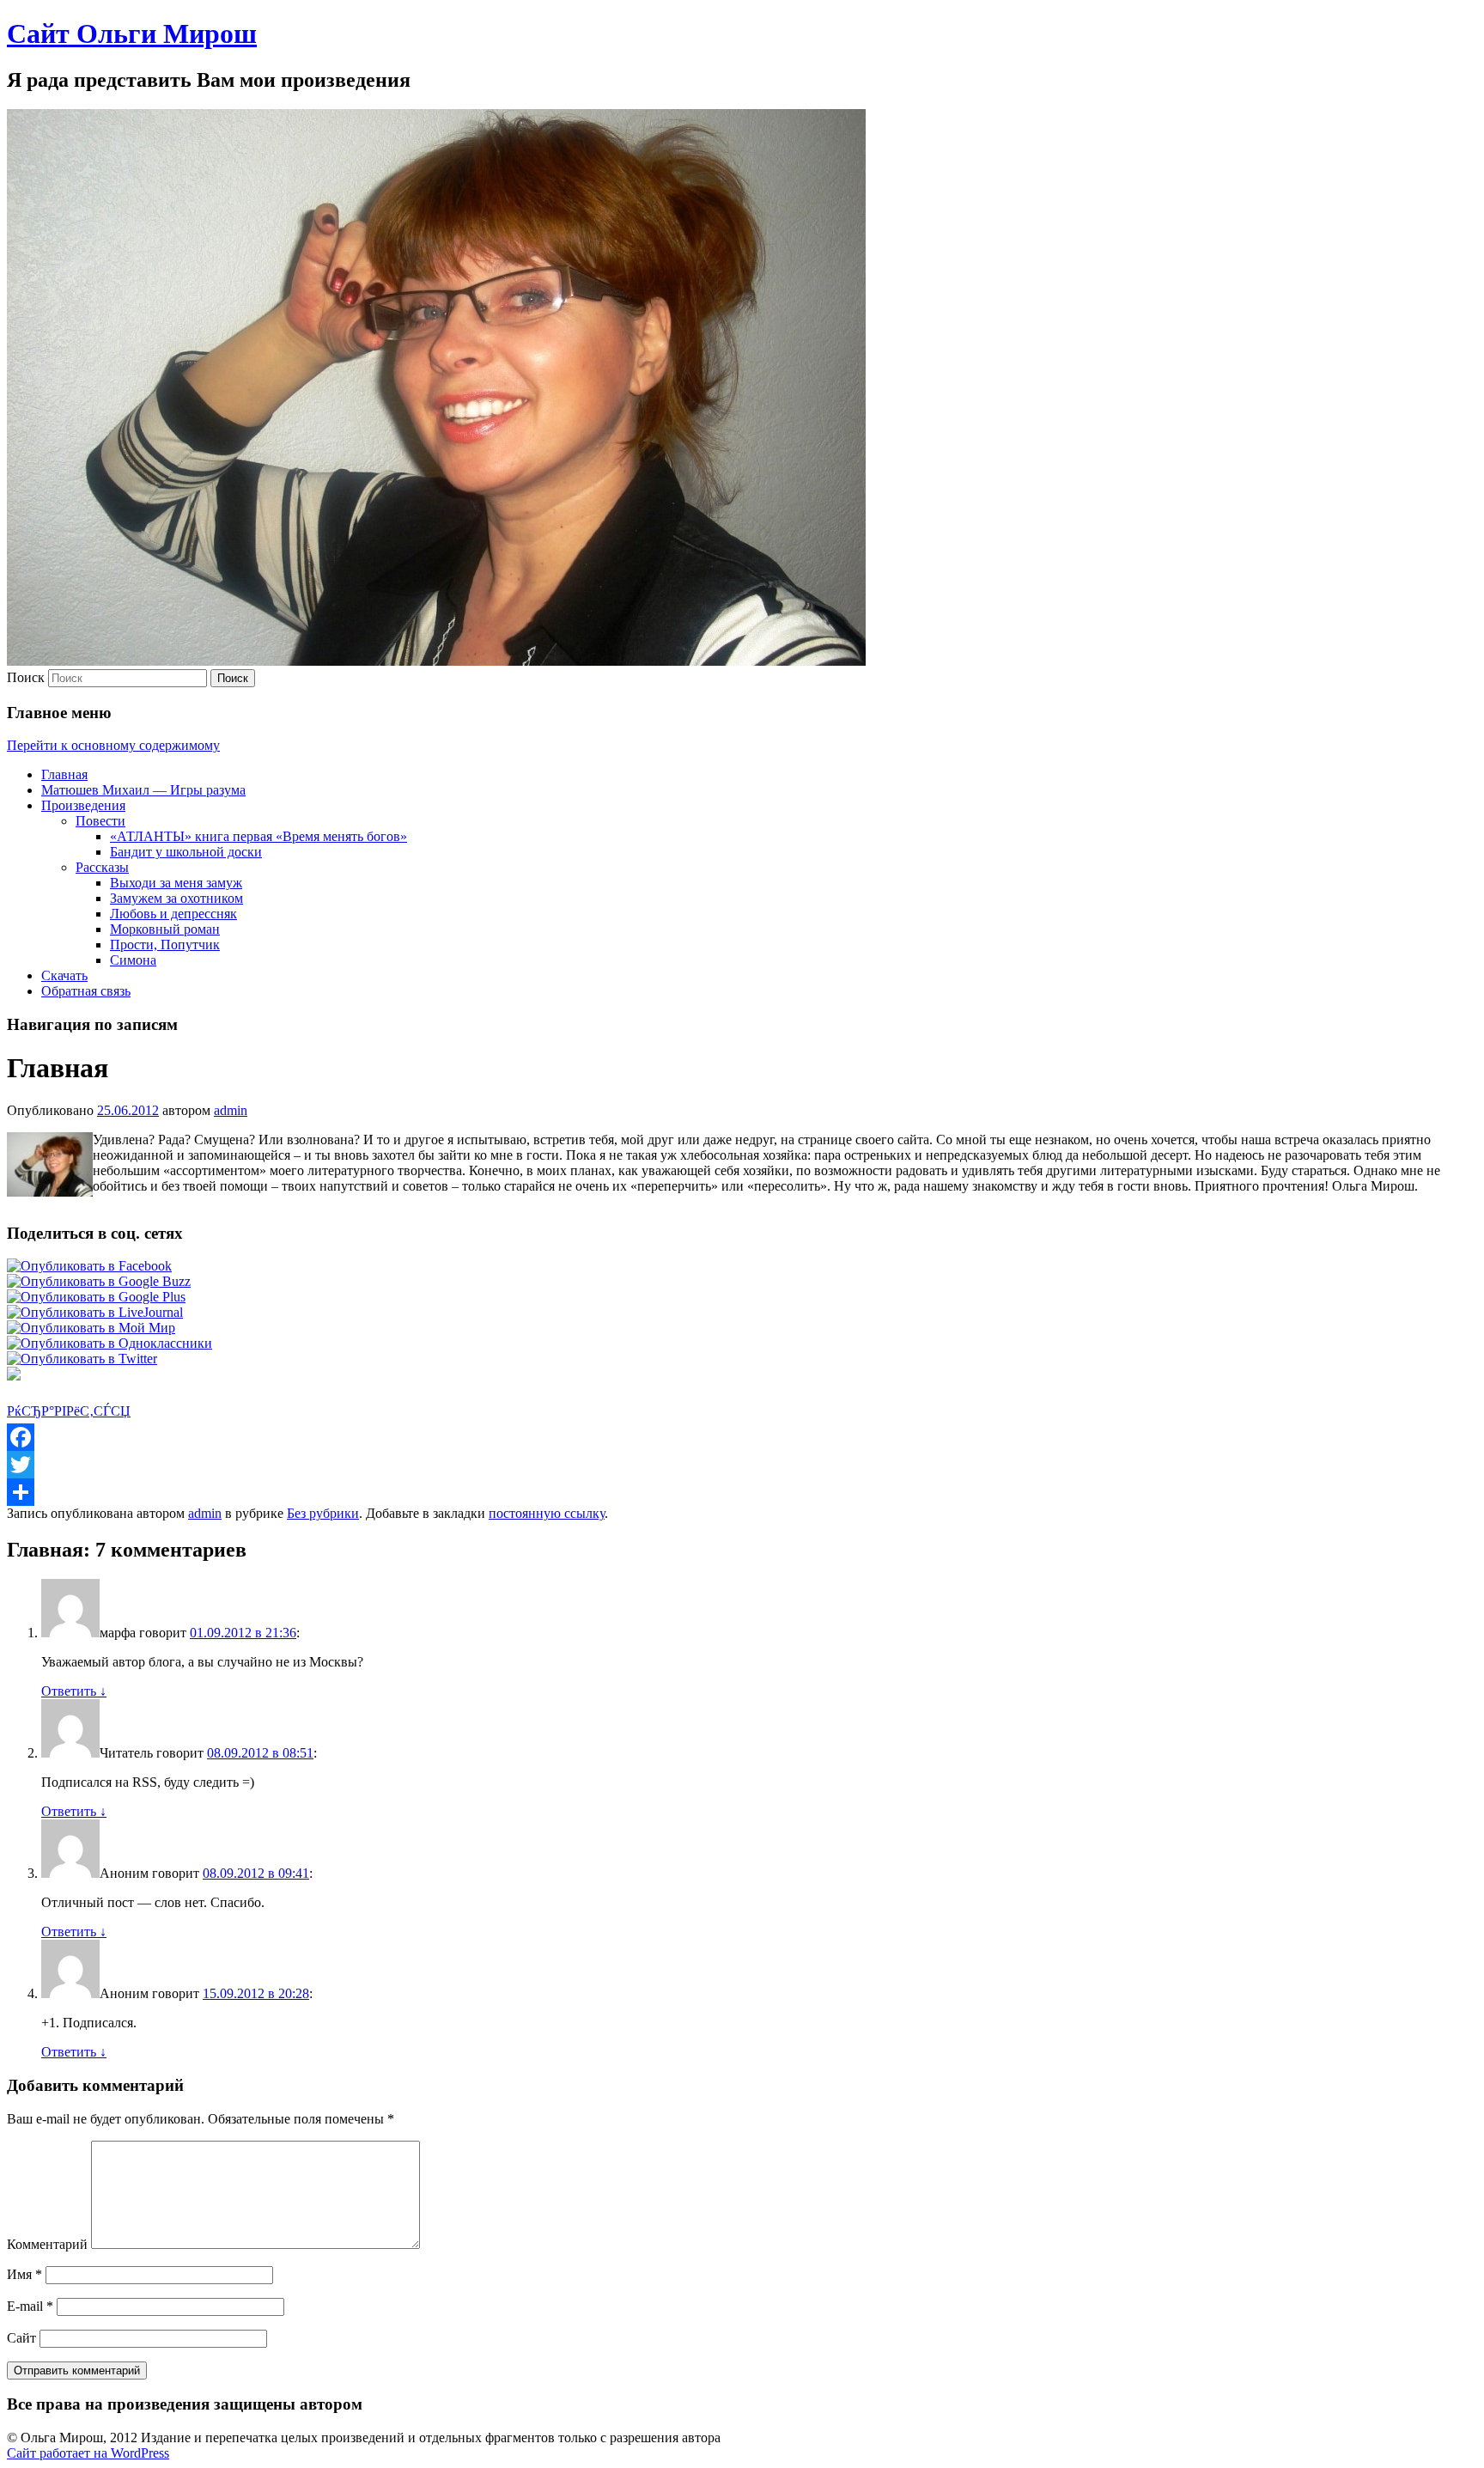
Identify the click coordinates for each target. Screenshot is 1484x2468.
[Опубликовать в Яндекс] (14, 1376)
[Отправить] (742, 1492)
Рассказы (102, 867)
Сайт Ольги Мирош (132, 34)
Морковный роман (165, 929)
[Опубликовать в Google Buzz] (99, 1281)
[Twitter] (742, 1465)
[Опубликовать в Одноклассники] (109, 1343)
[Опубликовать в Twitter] (82, 1359)
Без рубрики (323, 1513)
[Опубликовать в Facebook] (89, 1266)
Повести (100, 821)
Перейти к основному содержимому (113, 745)
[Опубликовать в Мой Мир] (91, 1328)
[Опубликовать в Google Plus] (96, 1297)
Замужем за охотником (176, 898)
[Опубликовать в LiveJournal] (95, 1312)
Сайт (21, 2338)
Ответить (74, 1691)
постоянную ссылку (547, 1513)
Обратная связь (86, 991)
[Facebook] (742, 1437)
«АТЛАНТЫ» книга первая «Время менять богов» (258, 836)
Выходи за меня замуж (176, 883)
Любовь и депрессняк (173, 914)
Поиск (26, 677)
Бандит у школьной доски (186, 852)
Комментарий (47, 2244)
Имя (24, 2274)
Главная (64, 774)
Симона (133, 960)
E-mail (30, 2306)
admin (231, 1110)
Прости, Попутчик (165, 945)
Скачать (64, 975)
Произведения (83, 805)
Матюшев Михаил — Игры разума (143, 790)
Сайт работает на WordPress (88, 2453)
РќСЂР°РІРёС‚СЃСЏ (69, 1411)
